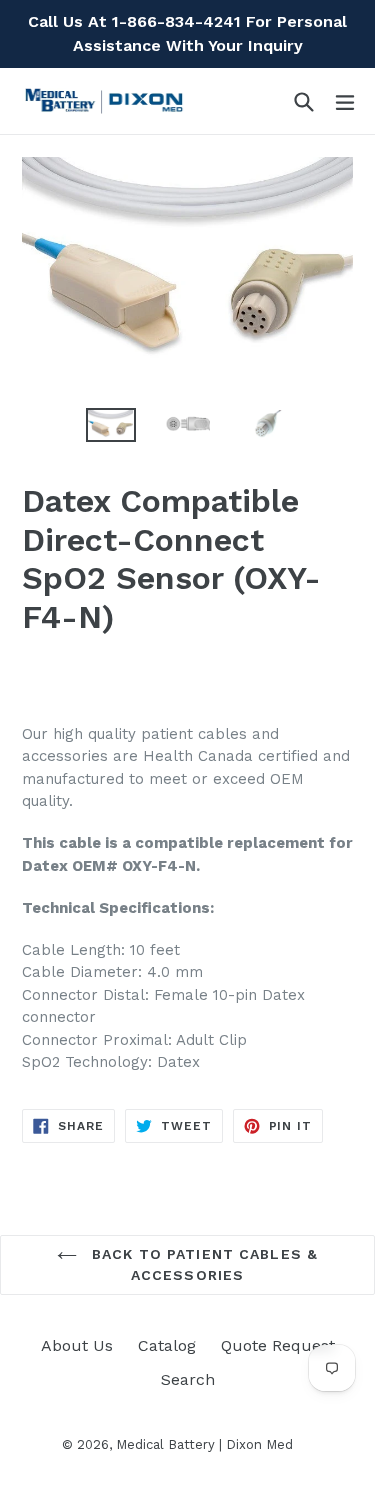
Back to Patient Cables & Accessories (202, 1264)
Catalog (167, 1345)
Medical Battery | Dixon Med (204, 1444)
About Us (77, 1345)
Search (188, 1379)
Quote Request (278, 1345)
